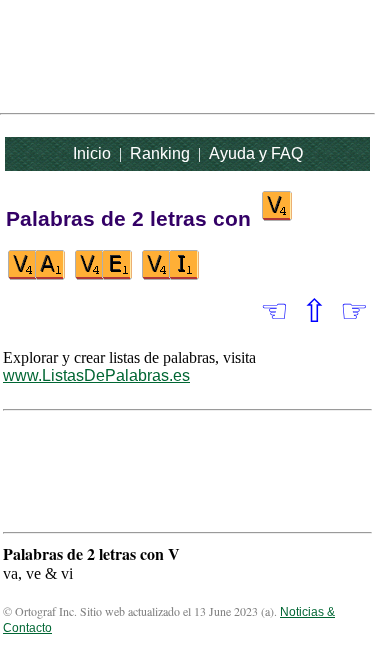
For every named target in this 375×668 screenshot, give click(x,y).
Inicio (92, 153)
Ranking (160, 153)
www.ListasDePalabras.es (96, 375)
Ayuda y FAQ (256, 153)
